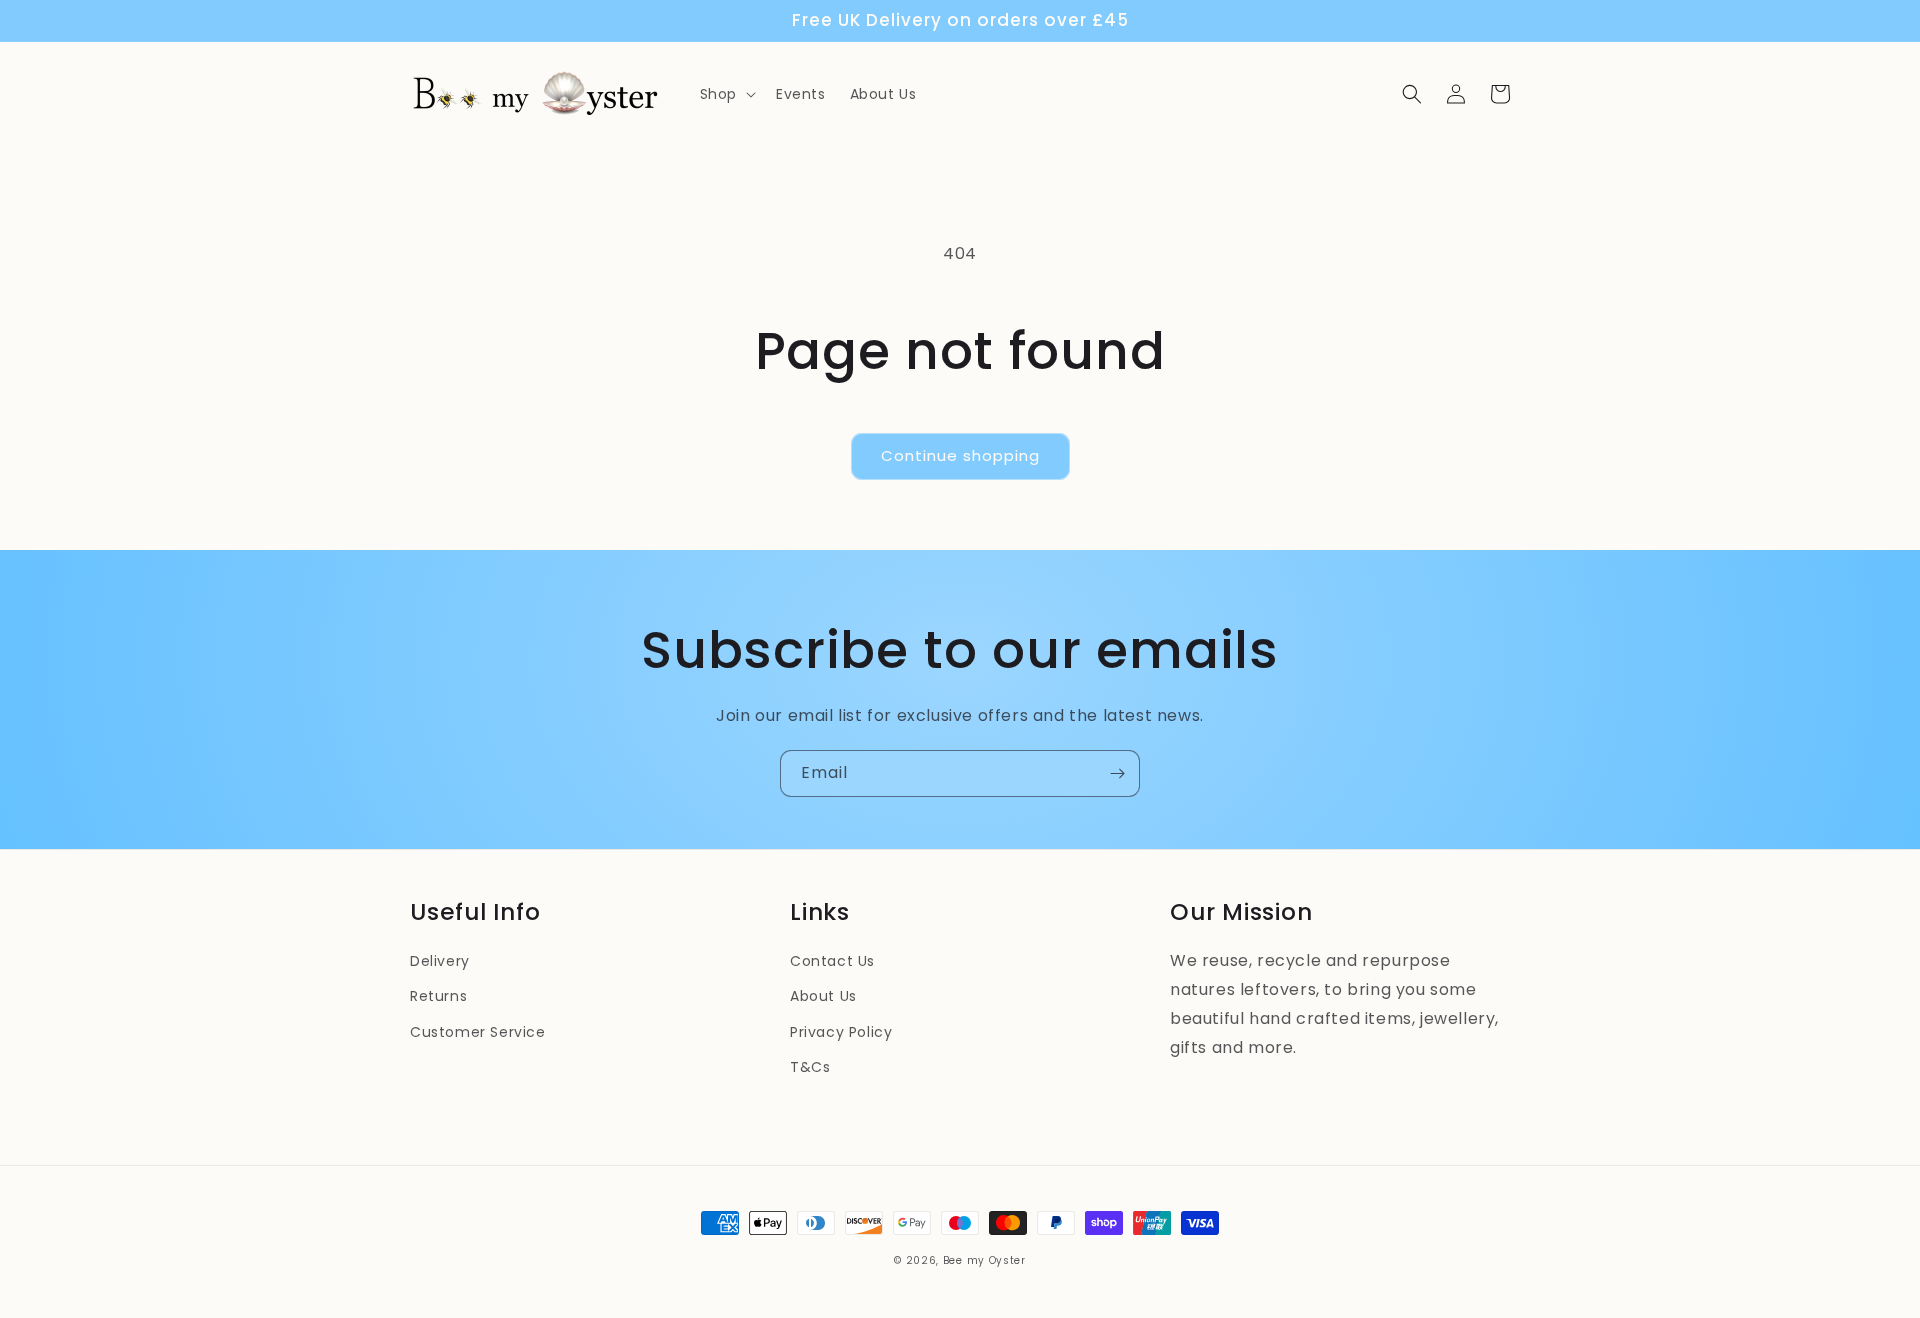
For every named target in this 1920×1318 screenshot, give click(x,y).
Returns (438, 996)
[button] (726, 94)
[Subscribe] (1117, 773)
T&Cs (810, 1067)
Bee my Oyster (984, 1260)
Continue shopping (960, 455)
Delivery (440, 961)
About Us (823, 996)
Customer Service (478, 1032)
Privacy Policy (841, 1032)
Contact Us (832, 961)
